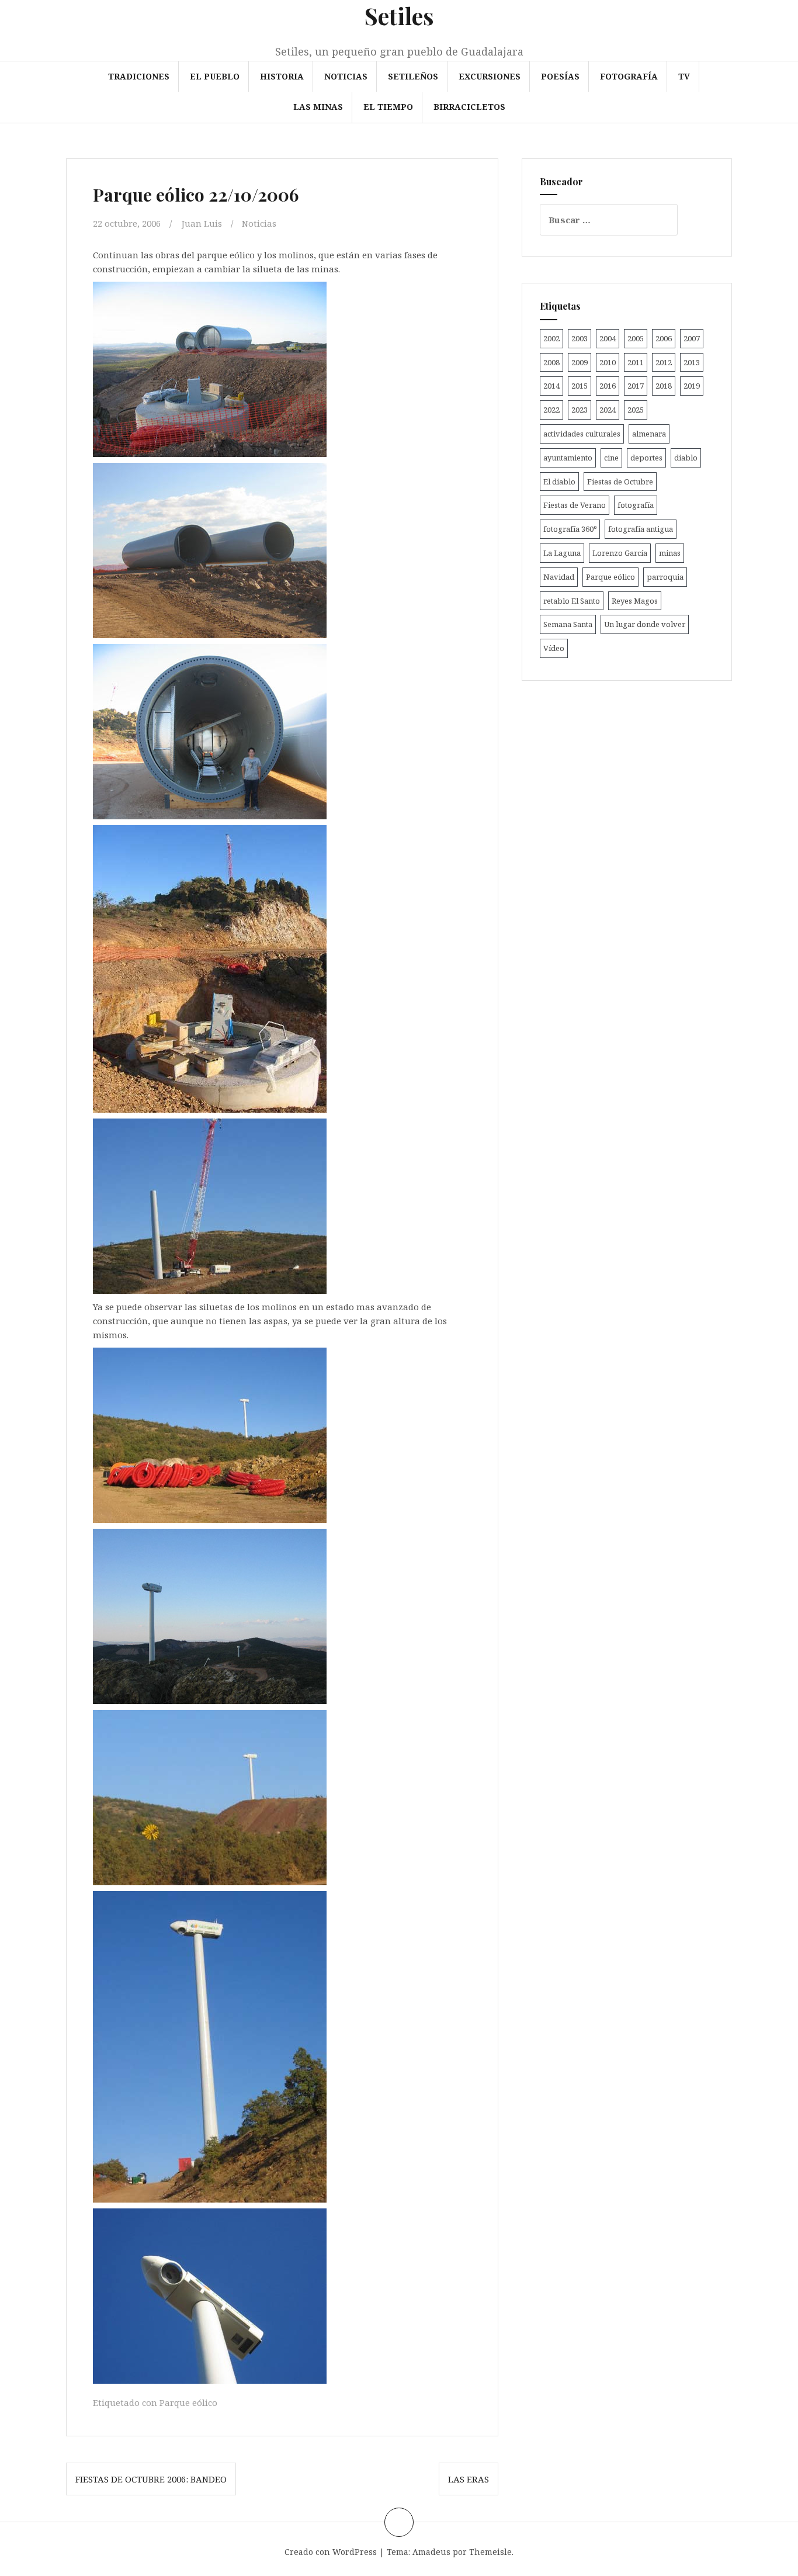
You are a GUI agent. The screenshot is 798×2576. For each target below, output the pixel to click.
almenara (649, 434)
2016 (608, 386)
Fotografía (629, 76)
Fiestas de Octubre (620, 482)
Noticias (346, 76)
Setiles (399, 15)
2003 (580, 338)
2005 (636, 338)
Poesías (560, 76)
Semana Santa (568, 624)
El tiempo (388, 107)
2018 (664, 386)
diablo (686, 458)
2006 (664, 338)
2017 (636, 386)
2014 (551, 386)
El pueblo (215, 76)
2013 (692, 362)
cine (611, 458)
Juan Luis (202, 223)
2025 (636, 410)
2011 (636, 362)
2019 (692, 386)
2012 (664, 362)
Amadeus (431, 2552)
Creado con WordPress (331, 2552)
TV (684, 76)
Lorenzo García (620, 553)
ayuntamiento (568, 458)
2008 (551, 362)
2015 (580, 386)
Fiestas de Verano (575, 505)
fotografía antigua (641, 529)
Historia (282, 76)
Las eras (469, 2479)
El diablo (559, 482)
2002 (551, 338)
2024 (608, 410)
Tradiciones (139, 76)
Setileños (413, 76)
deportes (646, 458)
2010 (608, 362)
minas (670, 553)
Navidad (559, 577)
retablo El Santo (572, 601)
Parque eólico (188, 2402)
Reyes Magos (635, 601)
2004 (608, 338)
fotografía (636, 505)
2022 (551, 410)
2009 (580, 362)
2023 (580, 410)
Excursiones (490, 76)
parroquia (665, 577)
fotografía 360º (570, 529)
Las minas (318, 107)
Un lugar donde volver (645, 624)
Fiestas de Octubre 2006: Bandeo (151, 2479)
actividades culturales (582, 434)
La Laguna (562, 553)
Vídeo (554, 648)
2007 (692, 338)
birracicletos (469, 107)
